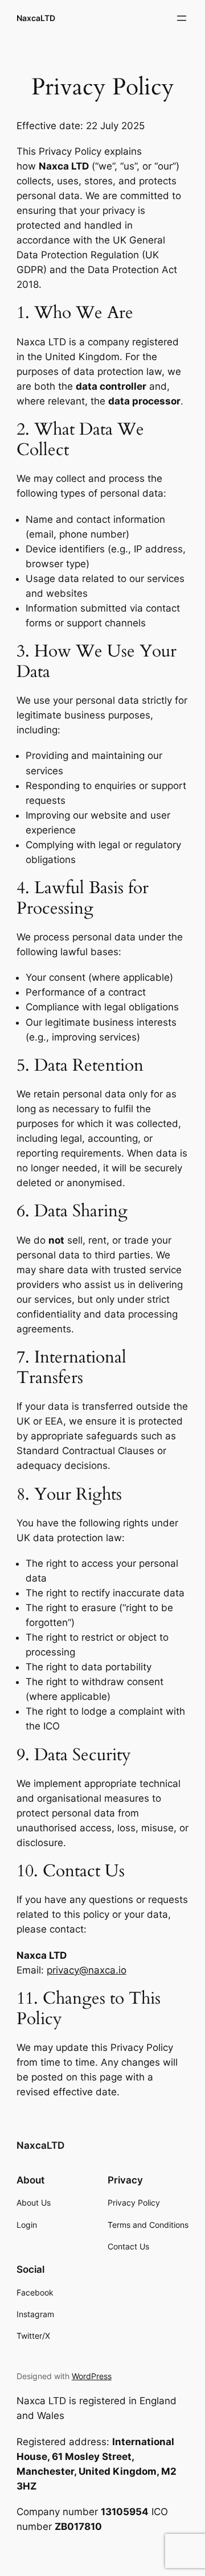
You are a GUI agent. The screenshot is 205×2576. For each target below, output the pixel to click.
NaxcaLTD (36, 18)
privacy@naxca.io (87, 1970)
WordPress (92, 2376)
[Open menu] (182, 18)
